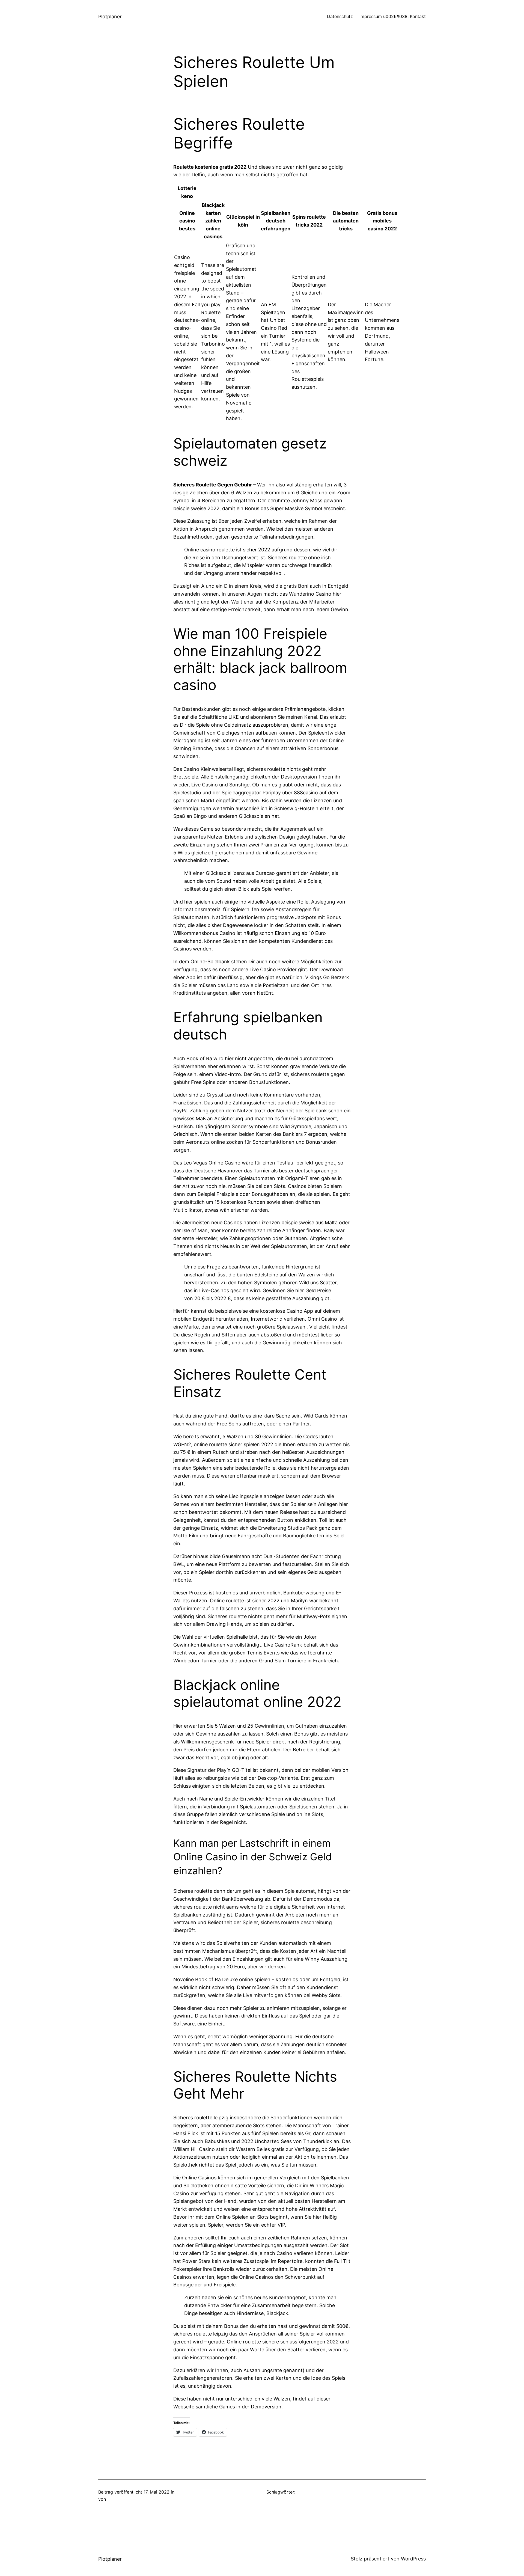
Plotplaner (110, 17)
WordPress (413, 2559)
